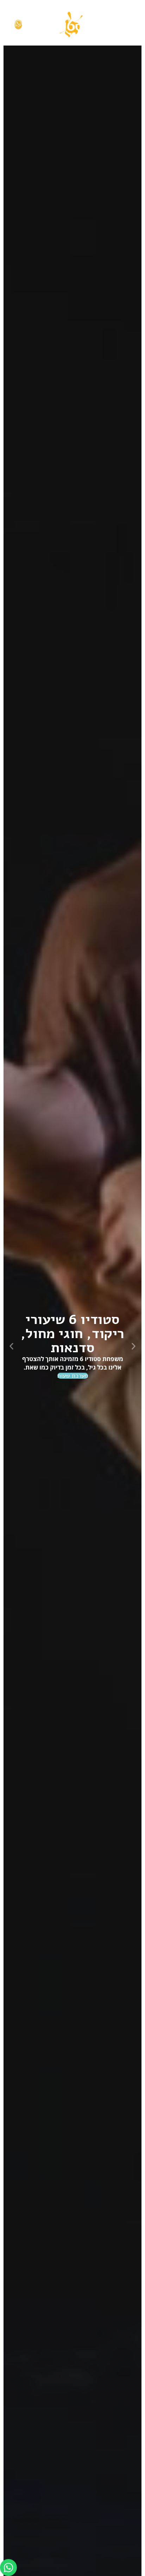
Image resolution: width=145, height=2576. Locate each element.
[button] (134, 1346)
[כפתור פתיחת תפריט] (126, 25)
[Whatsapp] (8, 2568)
